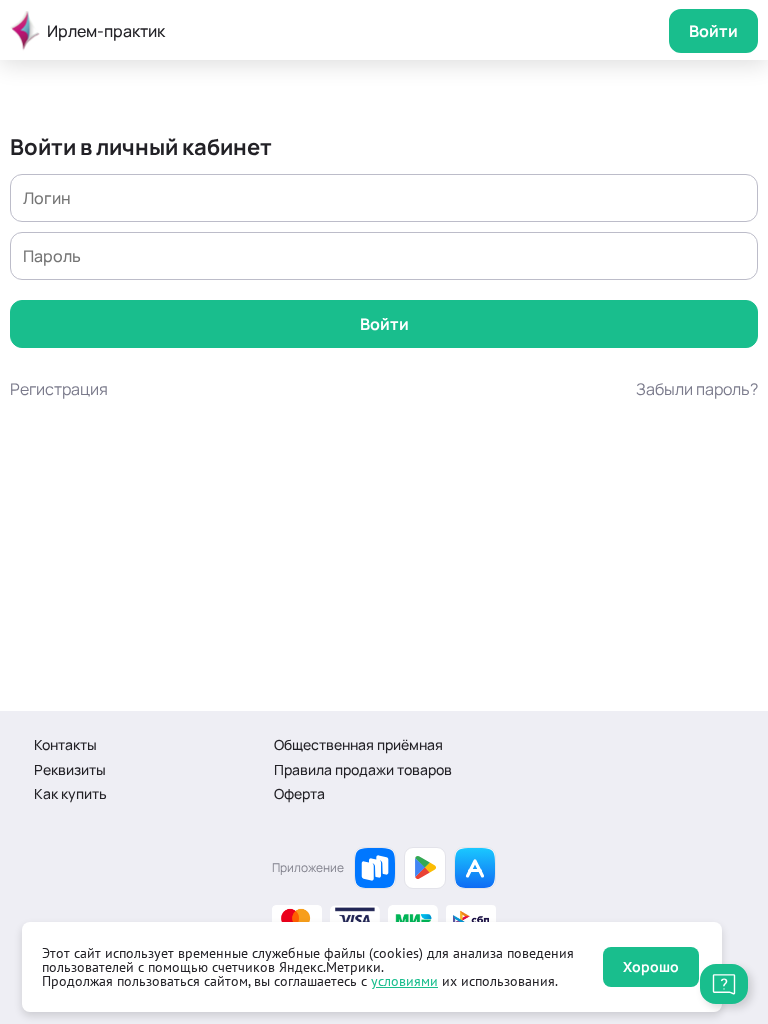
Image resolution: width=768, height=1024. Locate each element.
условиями (404, 981)
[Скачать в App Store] (475, 868)
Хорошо (651, 966)
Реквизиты (70, 769)
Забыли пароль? (697, 389)
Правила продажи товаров (363, 769)
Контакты (65, 744)
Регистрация (59, 389)
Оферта (299, 793)
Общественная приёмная (358, 744)
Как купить (70, 793)
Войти (713, 31)
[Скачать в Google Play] (425, 868)
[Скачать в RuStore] (375, 868)
